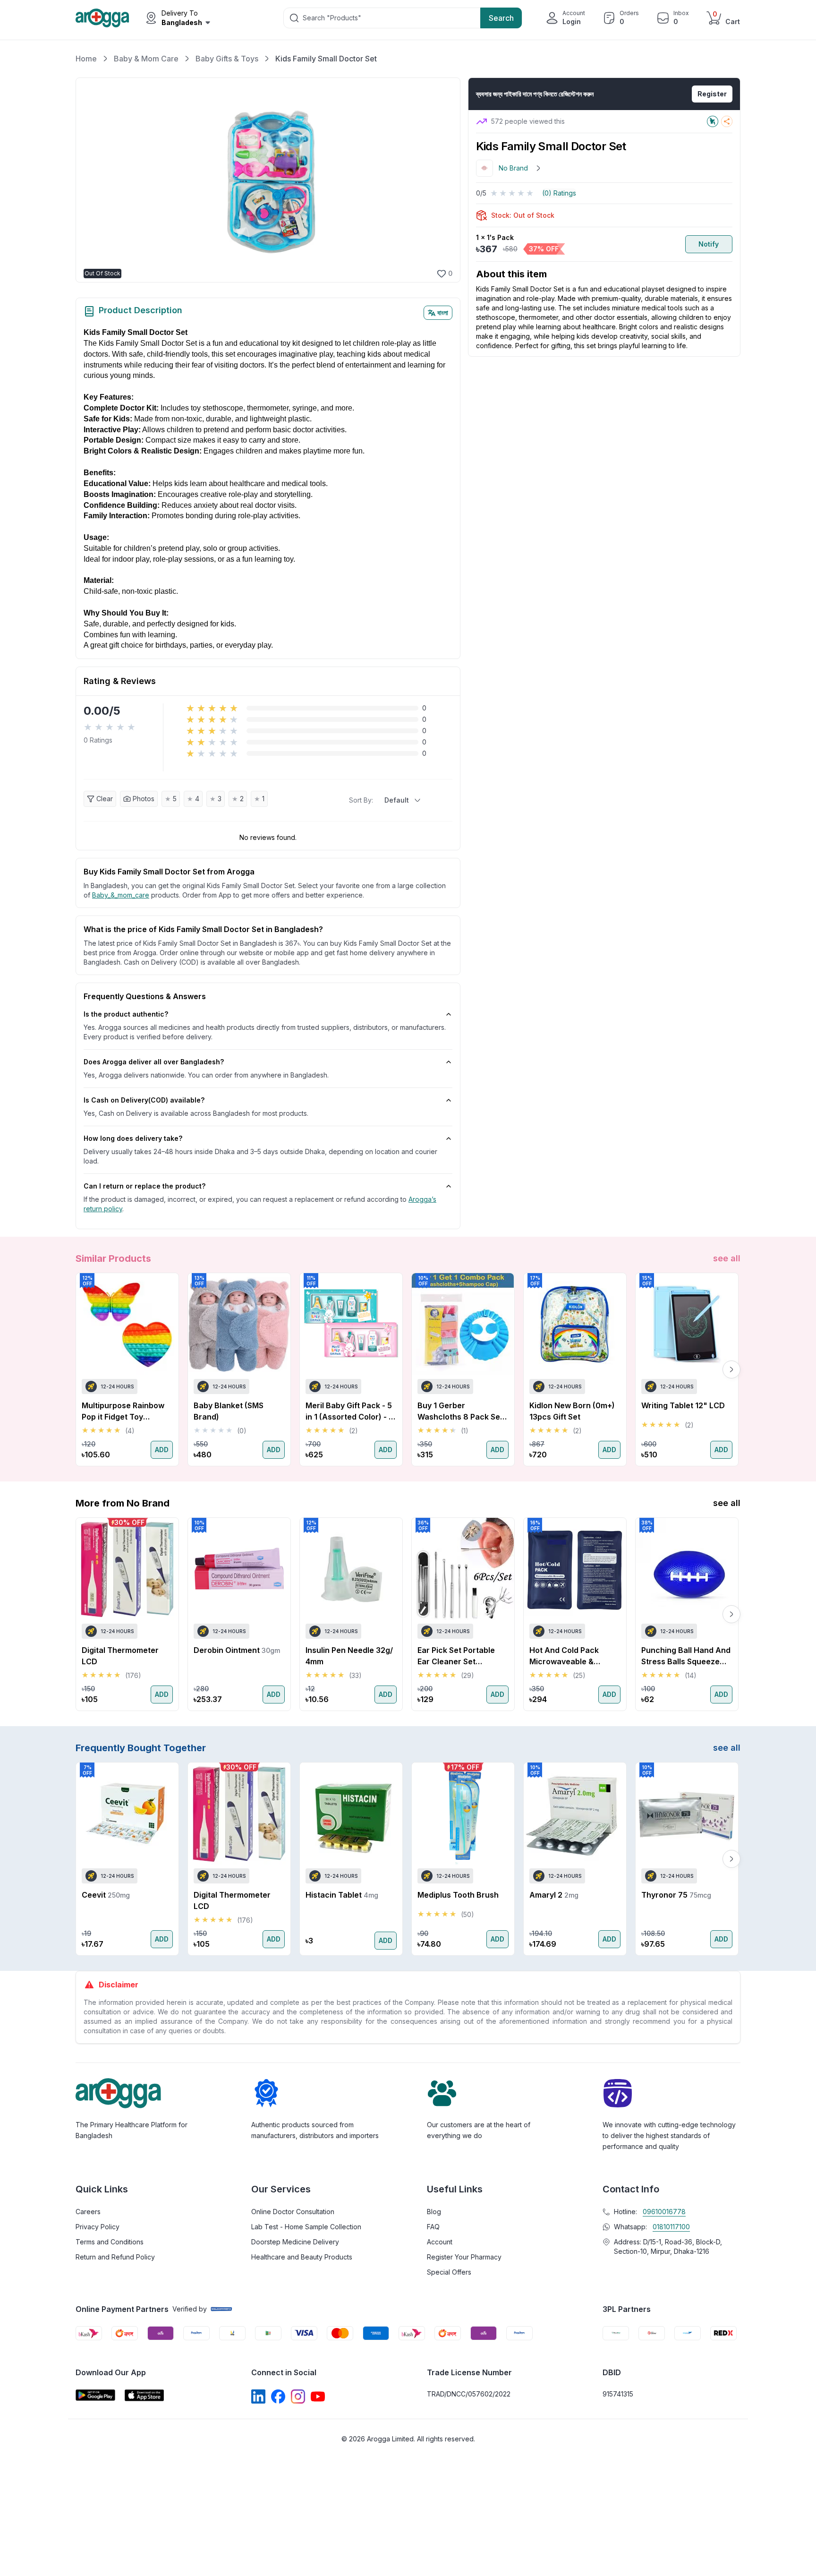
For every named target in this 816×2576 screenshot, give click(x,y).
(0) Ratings (559, 193)
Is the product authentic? (126, 1014)
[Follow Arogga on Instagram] (298, 2396)
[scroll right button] (731, 1369)
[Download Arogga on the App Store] (144, 2395)
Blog (434, 2212)
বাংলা (443, 312)
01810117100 (671, 2227)
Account (440, 2242)
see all (727, 1258)
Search (501, 18)
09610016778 (664, 2212)
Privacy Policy (98, 2227)
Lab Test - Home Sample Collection (306, 2227)
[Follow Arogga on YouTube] (318, 2396)
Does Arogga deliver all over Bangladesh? (154, 1062)
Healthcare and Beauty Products (302, 2257)
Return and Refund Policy (115, 2257)
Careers (88, 2212)
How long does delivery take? (133, 1138)
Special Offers (449, 2272)
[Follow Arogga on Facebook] (278, 2396)
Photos (144, 799)
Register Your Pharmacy (464, 2257)
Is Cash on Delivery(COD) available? (144, 1100)
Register (712, 94)
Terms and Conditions (110, 2242)
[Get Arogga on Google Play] (95, 2395)
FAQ (433, 2227)
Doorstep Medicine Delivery (295, 2242)
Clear (105, 799)
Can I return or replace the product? (144, 1186)
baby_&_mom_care (121, 895)
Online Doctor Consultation (293, 2212)
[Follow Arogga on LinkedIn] (258, 2396)
